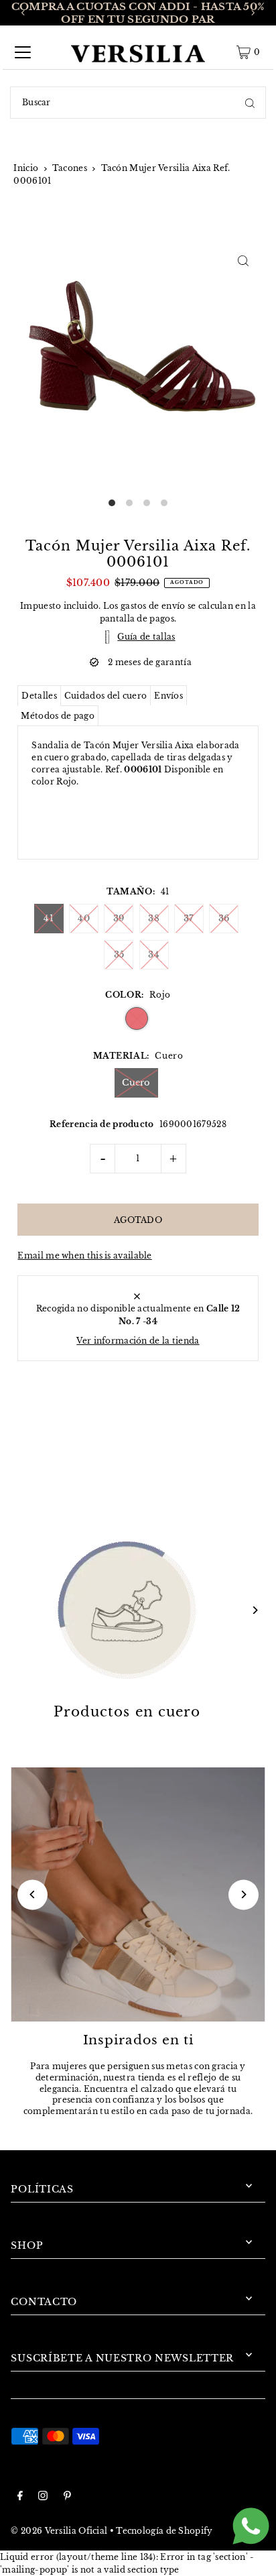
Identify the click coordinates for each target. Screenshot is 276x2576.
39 (119, 918)
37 (189, 918)
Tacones (70, 168)
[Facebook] (20, 2497)
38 (154, 918)
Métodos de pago (57, 716)
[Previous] (23, 13)
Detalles (39, 696)
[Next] (253, 13)
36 (224, 918)
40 (84, 918)
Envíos (168, 696)
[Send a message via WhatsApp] (251, 2526)
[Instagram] (43, 2497)
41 (49, 918)
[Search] (250, 103)
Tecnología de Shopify (164, 2531)
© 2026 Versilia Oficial (59, 2531)
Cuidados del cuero (106, 696)
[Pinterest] (67, 2497)
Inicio (26, 168)
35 (119, 954)
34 (154, 954)
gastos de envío (153, 606)
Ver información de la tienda (138, 1341)
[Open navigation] (23, 52)
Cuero (136, 1082)
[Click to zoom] (244, 260)
